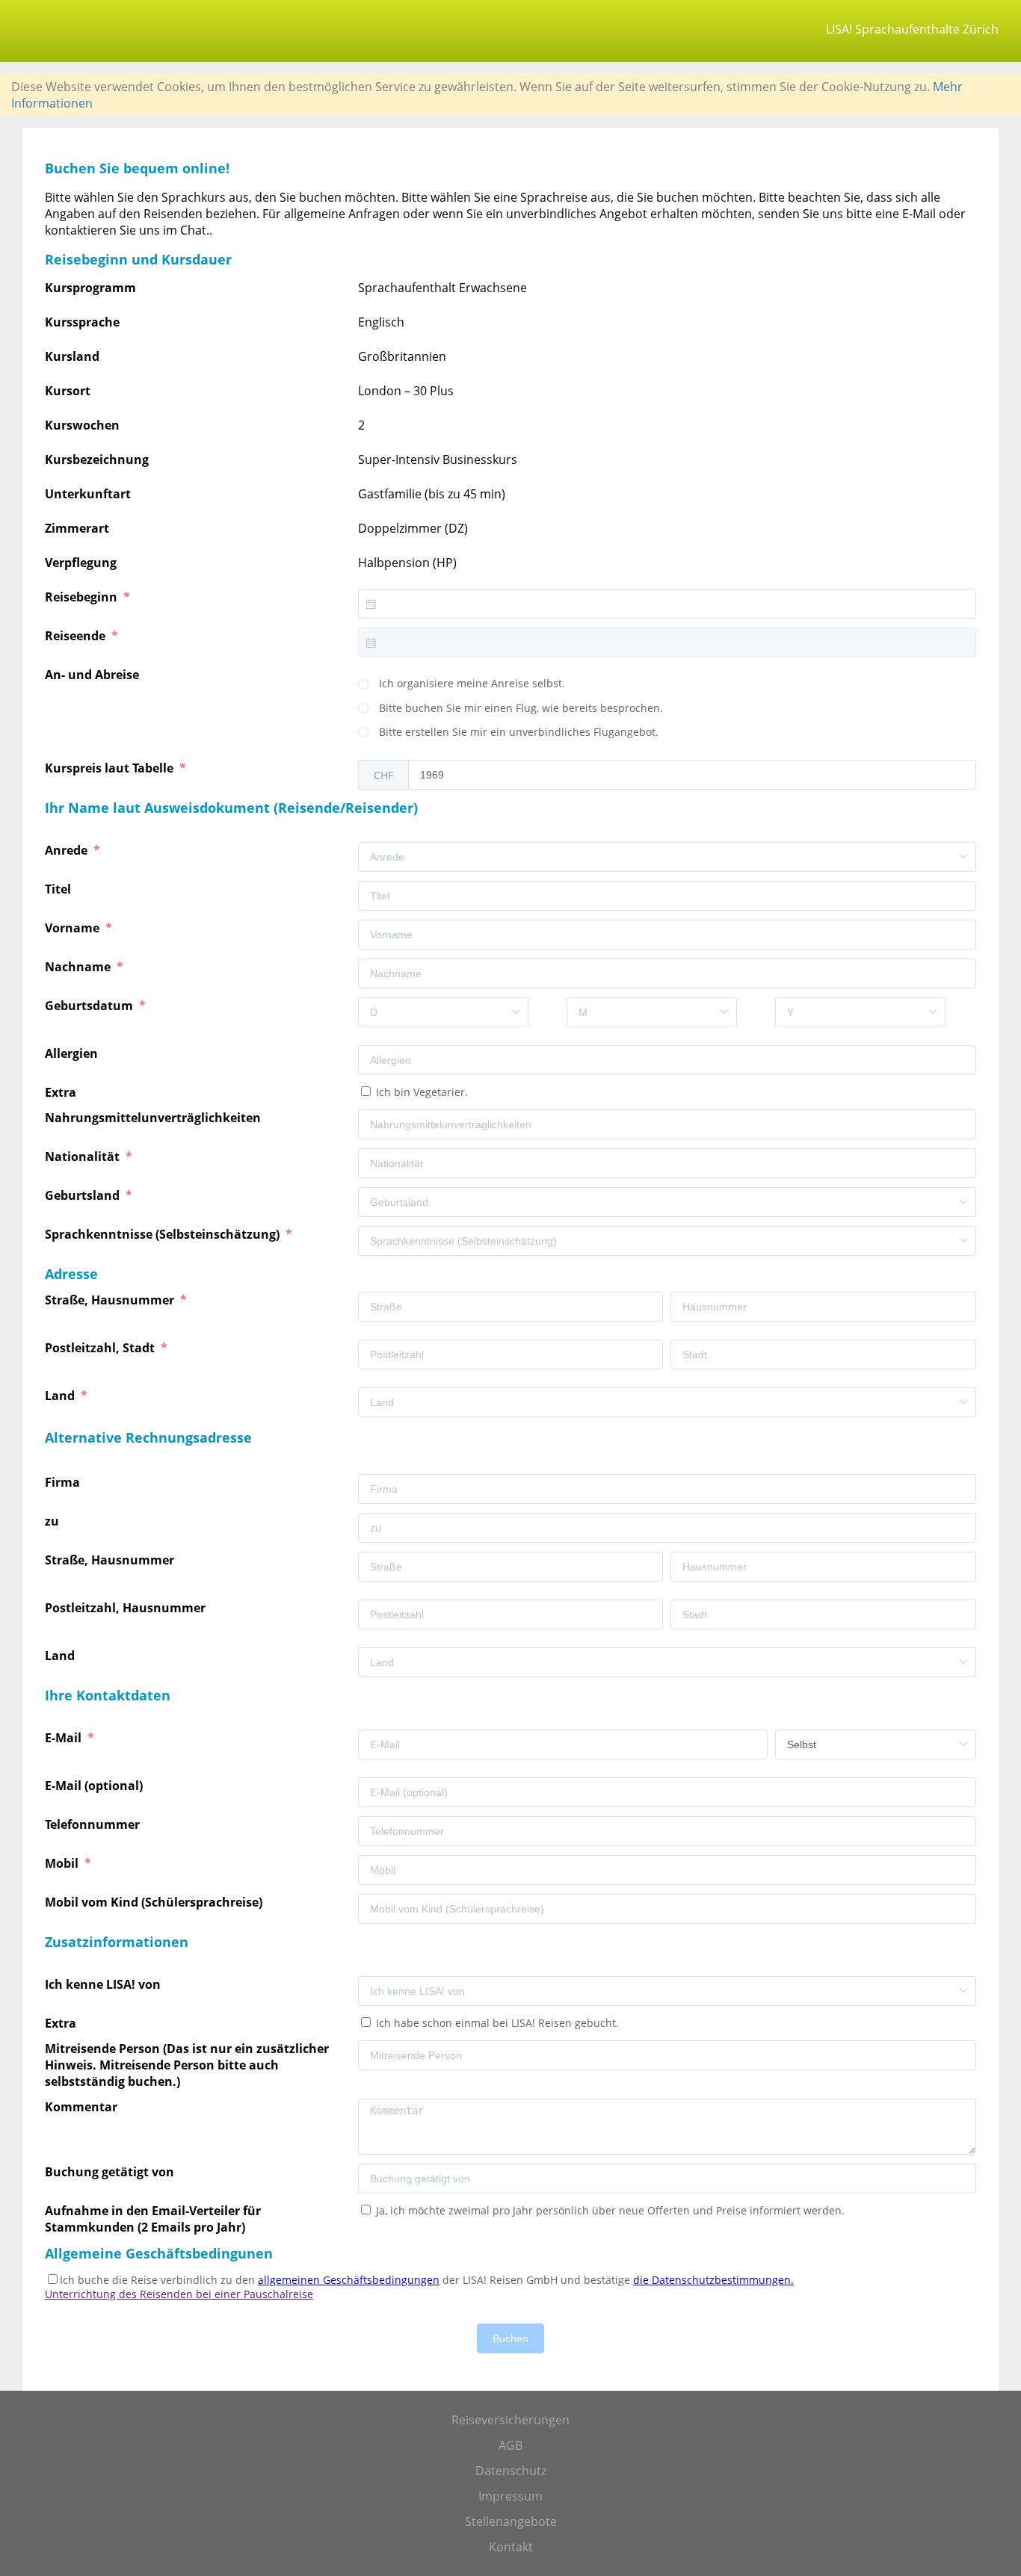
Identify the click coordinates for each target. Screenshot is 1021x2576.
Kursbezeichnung (97, 459)
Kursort (68, 391)
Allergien (73, 1053)
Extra (64, 1092)
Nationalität (84, 1157)
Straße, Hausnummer (111, 1300)
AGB (510, 2445)
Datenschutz (511, 2471)
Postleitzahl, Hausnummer (127, 1608)
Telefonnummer (94, 1824)
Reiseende (77, 636)
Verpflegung (81, 563)
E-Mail (65, 1738)
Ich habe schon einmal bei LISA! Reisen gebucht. (496, 2023)
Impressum (510, 2496)
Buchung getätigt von (111, 2172)
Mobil (63, 1863)
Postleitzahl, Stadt (101, 1348)
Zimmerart (77, 528)
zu (53, 1521)
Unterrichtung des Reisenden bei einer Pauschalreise (179, 2294)
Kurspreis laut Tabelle (111, 768)
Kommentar (83, 2107)
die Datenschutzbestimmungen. (713, 2280)
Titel (59, 889)
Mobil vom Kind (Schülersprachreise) (155, 1902)
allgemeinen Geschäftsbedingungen (349, 2280)
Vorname (74, 928)
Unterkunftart (88, 494)
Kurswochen (82, 425)
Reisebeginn (83, 597)
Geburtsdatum (90, 1006)
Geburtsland (84, 1195)
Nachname (79, 967)
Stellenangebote (511, 2521)
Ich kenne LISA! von (104, 1984)
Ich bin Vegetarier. (420, 1092)
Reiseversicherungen (510, 2420)
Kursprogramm (90, 288)
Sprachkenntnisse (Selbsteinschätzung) (164, 1234)
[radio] (462, 684)
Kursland (72, 356)
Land (61, 1396)
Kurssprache (82, 322)
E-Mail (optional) (95, 1786)
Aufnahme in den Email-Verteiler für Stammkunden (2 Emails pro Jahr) (153, 2219)
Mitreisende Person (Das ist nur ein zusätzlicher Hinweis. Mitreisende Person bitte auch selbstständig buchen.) (187, 2065)
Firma (64, 1482)
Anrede (68, 850)
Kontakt (511, 2547)
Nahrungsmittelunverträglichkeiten (154, 1118)
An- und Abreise (93, 675)
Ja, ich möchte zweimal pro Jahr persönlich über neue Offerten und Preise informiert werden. (609, 2210)
